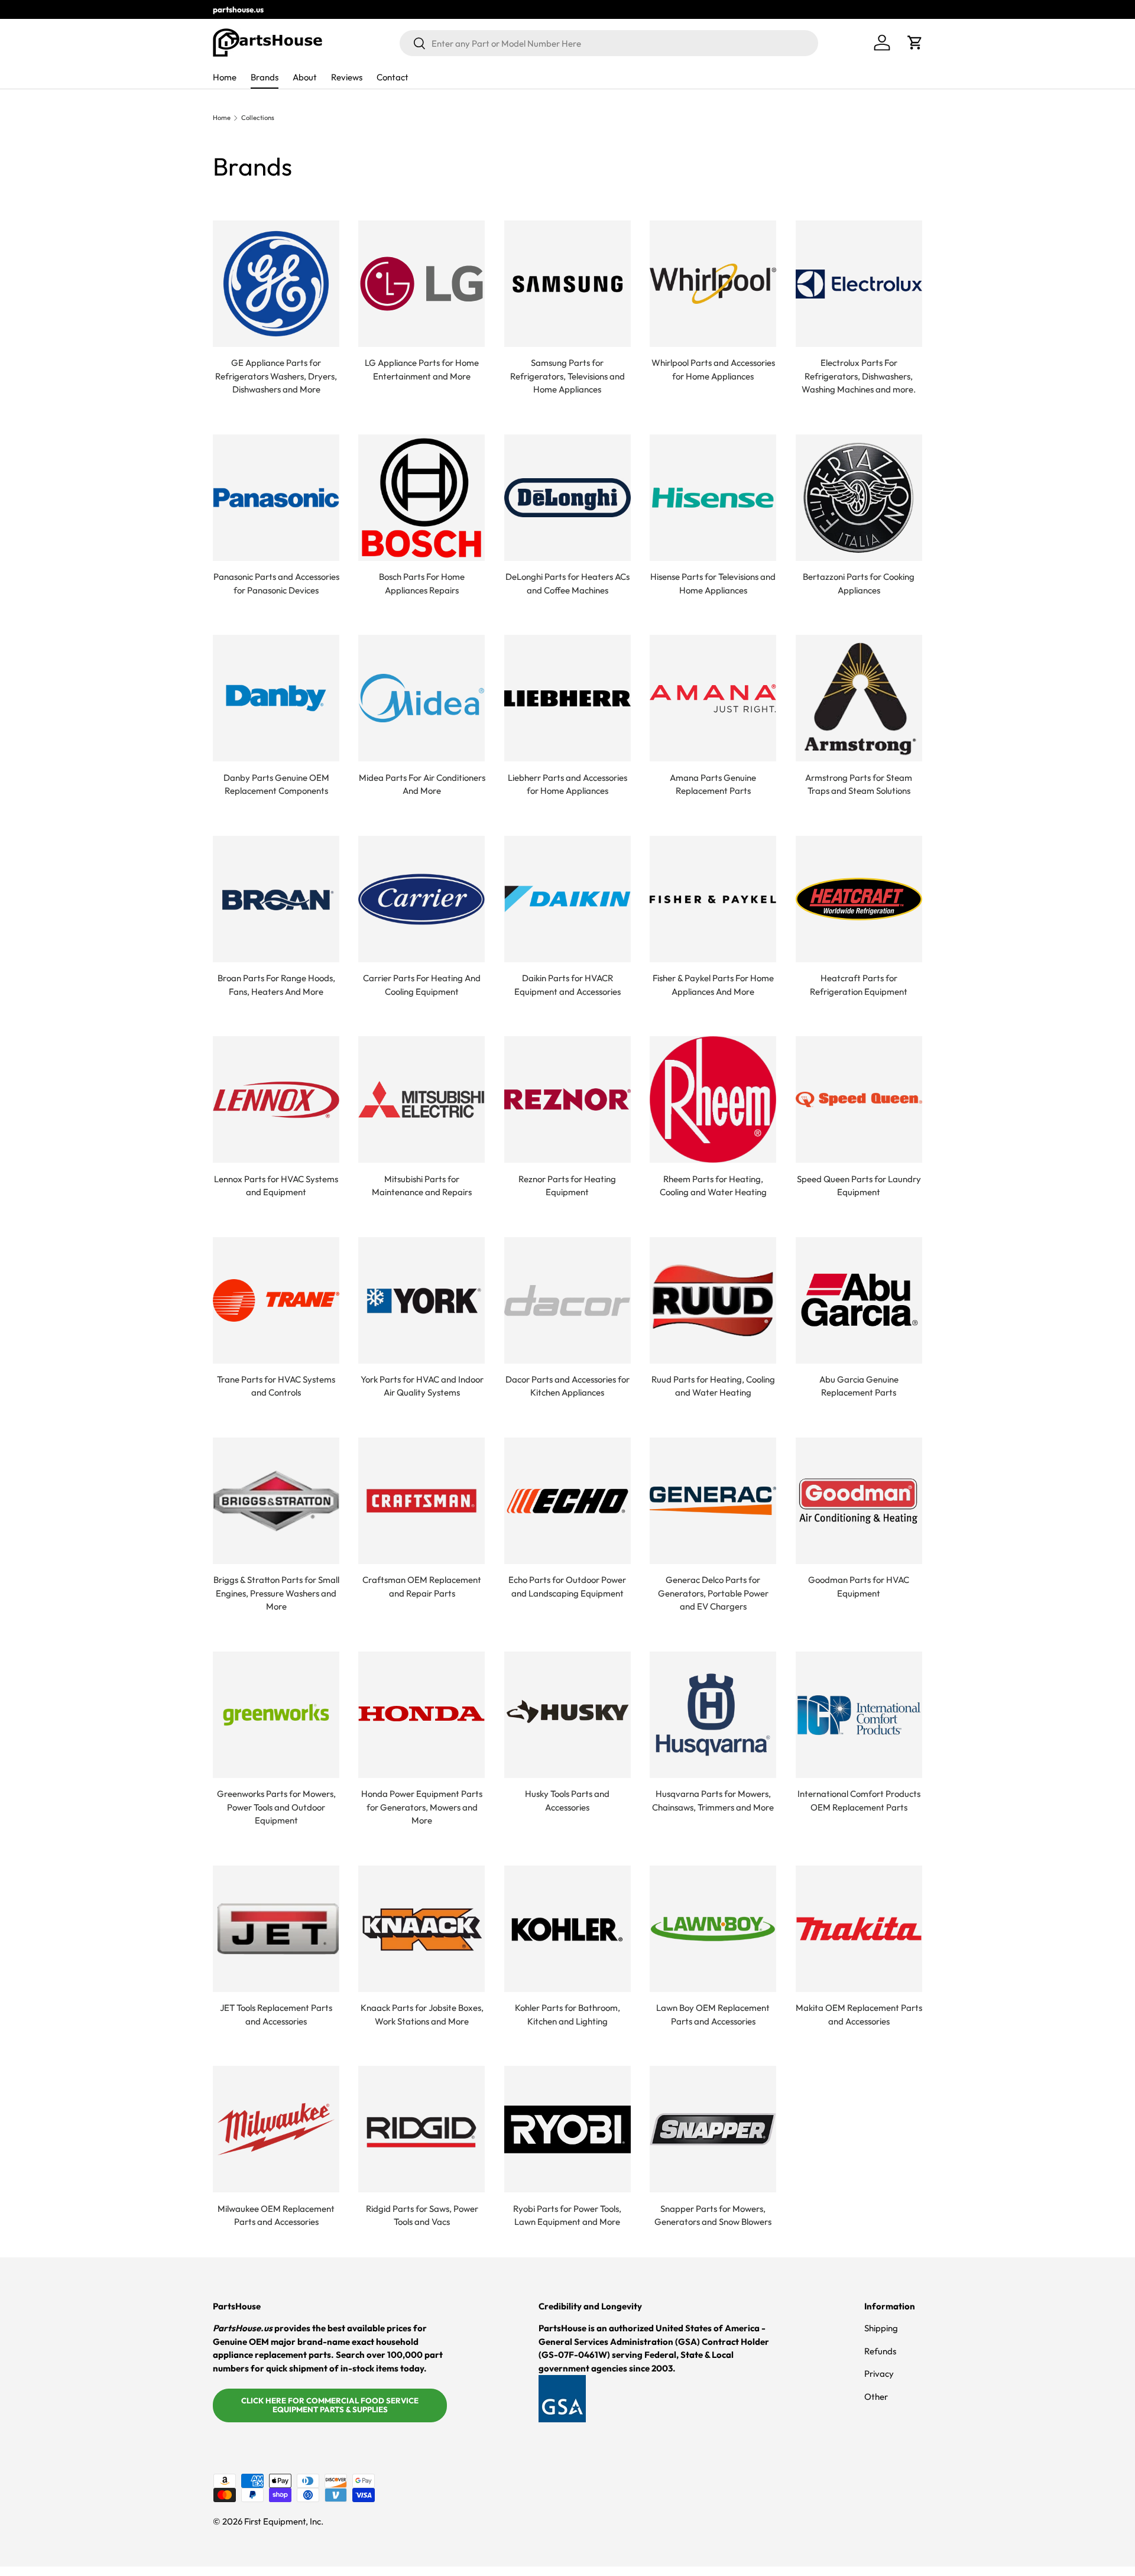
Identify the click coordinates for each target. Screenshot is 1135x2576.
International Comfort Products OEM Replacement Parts (859, 1800)
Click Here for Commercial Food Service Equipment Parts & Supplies (330, 2405)
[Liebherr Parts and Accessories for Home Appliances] (567, 698)
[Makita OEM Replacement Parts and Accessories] (859, 1929)
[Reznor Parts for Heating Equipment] (567, 1099)
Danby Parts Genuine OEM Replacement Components (276, 784)
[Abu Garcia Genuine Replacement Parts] (859, 1300)
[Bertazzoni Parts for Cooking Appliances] (859, 498)
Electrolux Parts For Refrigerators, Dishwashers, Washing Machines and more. (859, 376)
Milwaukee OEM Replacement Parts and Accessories (276, 2215)
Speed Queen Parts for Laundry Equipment (859, 1186)
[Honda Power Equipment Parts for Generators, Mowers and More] (421, 1715)
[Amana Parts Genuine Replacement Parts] (713, 698)
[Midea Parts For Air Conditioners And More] (421, 698)
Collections (258, 118)
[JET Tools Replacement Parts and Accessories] (276, 1929)
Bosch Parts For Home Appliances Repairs (422, 583)
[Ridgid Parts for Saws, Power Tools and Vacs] (421, 2129)
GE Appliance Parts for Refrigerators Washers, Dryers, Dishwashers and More (276, 376)
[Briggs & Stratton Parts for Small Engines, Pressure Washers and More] (276, 1501)
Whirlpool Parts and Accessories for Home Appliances (713, 369)
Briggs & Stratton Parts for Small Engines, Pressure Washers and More (276, 1593)
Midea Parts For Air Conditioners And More (422, 784)
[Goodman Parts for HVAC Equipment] (859, 1501)
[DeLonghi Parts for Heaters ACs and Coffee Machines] (567, 498)
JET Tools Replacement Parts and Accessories (276, 2014)
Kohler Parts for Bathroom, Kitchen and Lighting (567, 2014)
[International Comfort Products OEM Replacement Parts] (859, 1715)
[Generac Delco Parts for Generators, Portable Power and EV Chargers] (713, 1501)
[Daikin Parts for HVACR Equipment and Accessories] (567, 899)
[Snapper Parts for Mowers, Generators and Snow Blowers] (713, 2129)
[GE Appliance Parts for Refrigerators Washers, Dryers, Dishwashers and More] (276, 284)
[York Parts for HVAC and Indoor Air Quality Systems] (421, 1300)
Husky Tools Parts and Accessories (567, 1800)
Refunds (880, 2351)
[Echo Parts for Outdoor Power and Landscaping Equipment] (567, 1501)
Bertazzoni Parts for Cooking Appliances (859, 583)
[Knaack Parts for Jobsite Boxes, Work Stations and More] (421, 1929)
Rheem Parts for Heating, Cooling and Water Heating (713, 1186)
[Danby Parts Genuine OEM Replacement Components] (276, 698)
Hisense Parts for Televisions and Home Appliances (713, 583)
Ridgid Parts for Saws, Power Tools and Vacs (422, 2215)
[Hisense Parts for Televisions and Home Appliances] (713, 498)
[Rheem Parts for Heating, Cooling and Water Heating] (713, 1099)
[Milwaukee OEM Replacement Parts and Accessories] (276, 2129)
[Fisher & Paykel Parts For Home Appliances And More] (713, 899)
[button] (915, 43)
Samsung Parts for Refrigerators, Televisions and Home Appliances (567, 376)
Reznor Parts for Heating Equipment (567, 1186)
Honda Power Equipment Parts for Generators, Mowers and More (422, 1807)
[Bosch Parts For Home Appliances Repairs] (421, 498)
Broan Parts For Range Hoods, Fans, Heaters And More (276, 985)
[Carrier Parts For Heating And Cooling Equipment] (421, 899)
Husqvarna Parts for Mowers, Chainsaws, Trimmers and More (713, 1800)
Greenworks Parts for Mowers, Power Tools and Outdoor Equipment (276, 1807)
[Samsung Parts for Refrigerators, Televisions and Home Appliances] (567, 284)
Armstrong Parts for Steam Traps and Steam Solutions (859, 784)
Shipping (881, 2328)
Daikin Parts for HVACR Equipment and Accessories (567, 985)
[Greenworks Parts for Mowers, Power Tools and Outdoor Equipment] (276, 1715)
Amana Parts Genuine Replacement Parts (713, 784)
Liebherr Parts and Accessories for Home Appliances (567, 784)
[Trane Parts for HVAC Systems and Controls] (276, 1300)
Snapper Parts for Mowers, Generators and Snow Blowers (713, 2215)
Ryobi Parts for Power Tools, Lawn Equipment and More (567, 2215)
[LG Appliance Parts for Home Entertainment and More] (421, 284)
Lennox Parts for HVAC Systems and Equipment (276, 1186)
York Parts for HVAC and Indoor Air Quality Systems (422, 1386)
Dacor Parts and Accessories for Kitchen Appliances (567, 1386)
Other (876, 2397)
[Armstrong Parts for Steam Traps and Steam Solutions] (859, 698)
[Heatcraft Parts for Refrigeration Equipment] (859, 899)
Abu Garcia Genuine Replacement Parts (859, 1386)
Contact (393, 77)
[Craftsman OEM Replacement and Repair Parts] (421, 1501)
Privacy (879, 2374)
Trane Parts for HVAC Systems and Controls (276, 1386)
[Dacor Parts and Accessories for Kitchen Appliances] (567, 1300)
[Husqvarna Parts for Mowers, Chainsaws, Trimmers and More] (713, 1715)
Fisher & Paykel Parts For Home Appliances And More (713, 985)
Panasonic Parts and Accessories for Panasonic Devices (276, 583)
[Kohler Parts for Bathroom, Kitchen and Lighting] (567, 1929)
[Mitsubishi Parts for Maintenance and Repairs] (421, 1099)
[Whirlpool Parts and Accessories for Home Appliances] (713, 284)
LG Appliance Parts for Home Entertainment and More (422, 369)
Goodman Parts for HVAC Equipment (859, 1587)
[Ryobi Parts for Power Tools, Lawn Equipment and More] (567, 2129)
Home (225, 77)
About (305, 77)
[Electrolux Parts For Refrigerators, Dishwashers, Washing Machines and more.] (859, 284)
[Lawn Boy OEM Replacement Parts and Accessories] (713, 1929)
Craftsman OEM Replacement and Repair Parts (422, 1587)
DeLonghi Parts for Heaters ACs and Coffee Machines (567, 583)
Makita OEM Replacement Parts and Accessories (859, 2014)
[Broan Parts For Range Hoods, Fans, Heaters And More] (276, 899)
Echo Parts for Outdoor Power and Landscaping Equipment (567, 1587)
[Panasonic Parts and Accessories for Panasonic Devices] (276, 498)
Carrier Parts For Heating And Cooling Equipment (422, 985)
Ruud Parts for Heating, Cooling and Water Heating (713, 1386)
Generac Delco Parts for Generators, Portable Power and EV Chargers (713, 1593)
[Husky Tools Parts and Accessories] (567, 1715)
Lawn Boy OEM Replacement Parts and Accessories (713, 2014)
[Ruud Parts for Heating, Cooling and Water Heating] (713, 1300)
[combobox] (609, 43)
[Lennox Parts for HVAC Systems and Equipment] (276, 1099)
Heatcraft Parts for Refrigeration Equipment (859, 985)
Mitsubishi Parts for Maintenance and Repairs (422, 1186)
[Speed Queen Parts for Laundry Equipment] (859, 1099)
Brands (265, 77)
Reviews (347, 77)
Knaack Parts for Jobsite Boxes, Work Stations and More (422, 2014)
